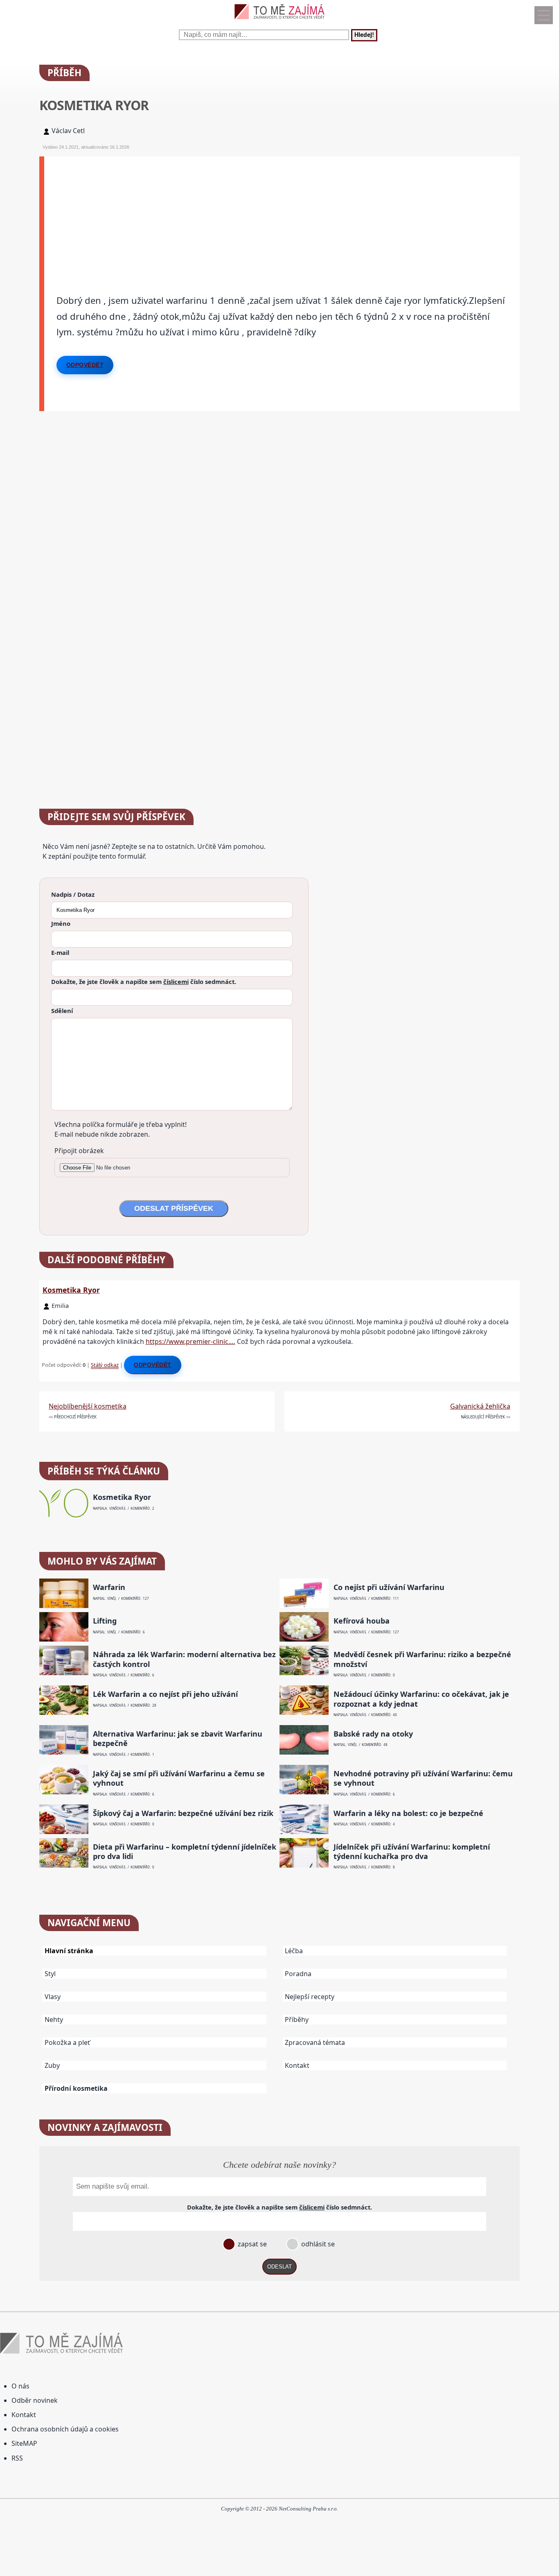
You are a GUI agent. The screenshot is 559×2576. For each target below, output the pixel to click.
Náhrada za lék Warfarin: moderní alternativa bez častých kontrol (184, 1659)
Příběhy (297, 2020)
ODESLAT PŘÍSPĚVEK (174, 1208)
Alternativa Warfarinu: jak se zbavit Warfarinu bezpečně (178, 1739)
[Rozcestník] (544, 15)
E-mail (60, 952)
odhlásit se (317, 2244)
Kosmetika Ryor (71, 1290)
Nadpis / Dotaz (73, 894)
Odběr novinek (35, 2400)
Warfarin (109, 1587)
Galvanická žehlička (480, 1406)
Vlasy (53, 1997)
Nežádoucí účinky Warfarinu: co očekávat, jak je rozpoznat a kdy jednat (421, 1699)
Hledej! (364, 35)
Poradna (298, 1974)
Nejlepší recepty (310, 1997)
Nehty (54, 2020)
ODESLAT (279, 2267)
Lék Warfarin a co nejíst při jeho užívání (165, 1694)
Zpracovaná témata (315, 2042)
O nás (20, 2386)
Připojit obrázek (79, 1151)
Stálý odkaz (105, 1365)
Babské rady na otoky (373, 1734)
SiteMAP (24, 2443)
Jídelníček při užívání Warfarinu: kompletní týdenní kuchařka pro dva (412, 1852)
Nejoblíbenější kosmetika (88, 1406)
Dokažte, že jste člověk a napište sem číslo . (144, 982)
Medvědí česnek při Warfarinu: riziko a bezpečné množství (422, 1659)
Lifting (105, 1621)
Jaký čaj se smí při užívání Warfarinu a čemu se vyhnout (179, 1778)
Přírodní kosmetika (76, 2088)
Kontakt (297, 2065)
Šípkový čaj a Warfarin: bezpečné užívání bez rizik (183, 1813)
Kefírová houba (362, 1621)
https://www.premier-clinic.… (190, 1341)
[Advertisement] (282, 214)
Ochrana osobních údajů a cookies (65, 2429)
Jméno (61, 923)
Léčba (294, 1951)
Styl (50, 1974)
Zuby (52, 2065)
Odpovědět (85, 365)
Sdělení (62, 1011)
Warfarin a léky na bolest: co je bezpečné (408, 1813)
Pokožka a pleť (67, 2042)
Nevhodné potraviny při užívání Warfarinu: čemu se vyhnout (423, 1778)
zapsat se (251, 2244)
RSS (17, 2458)
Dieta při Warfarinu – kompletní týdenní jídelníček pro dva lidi (185, 1852)
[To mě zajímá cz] (279, 21)
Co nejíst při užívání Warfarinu (389, 1587)
